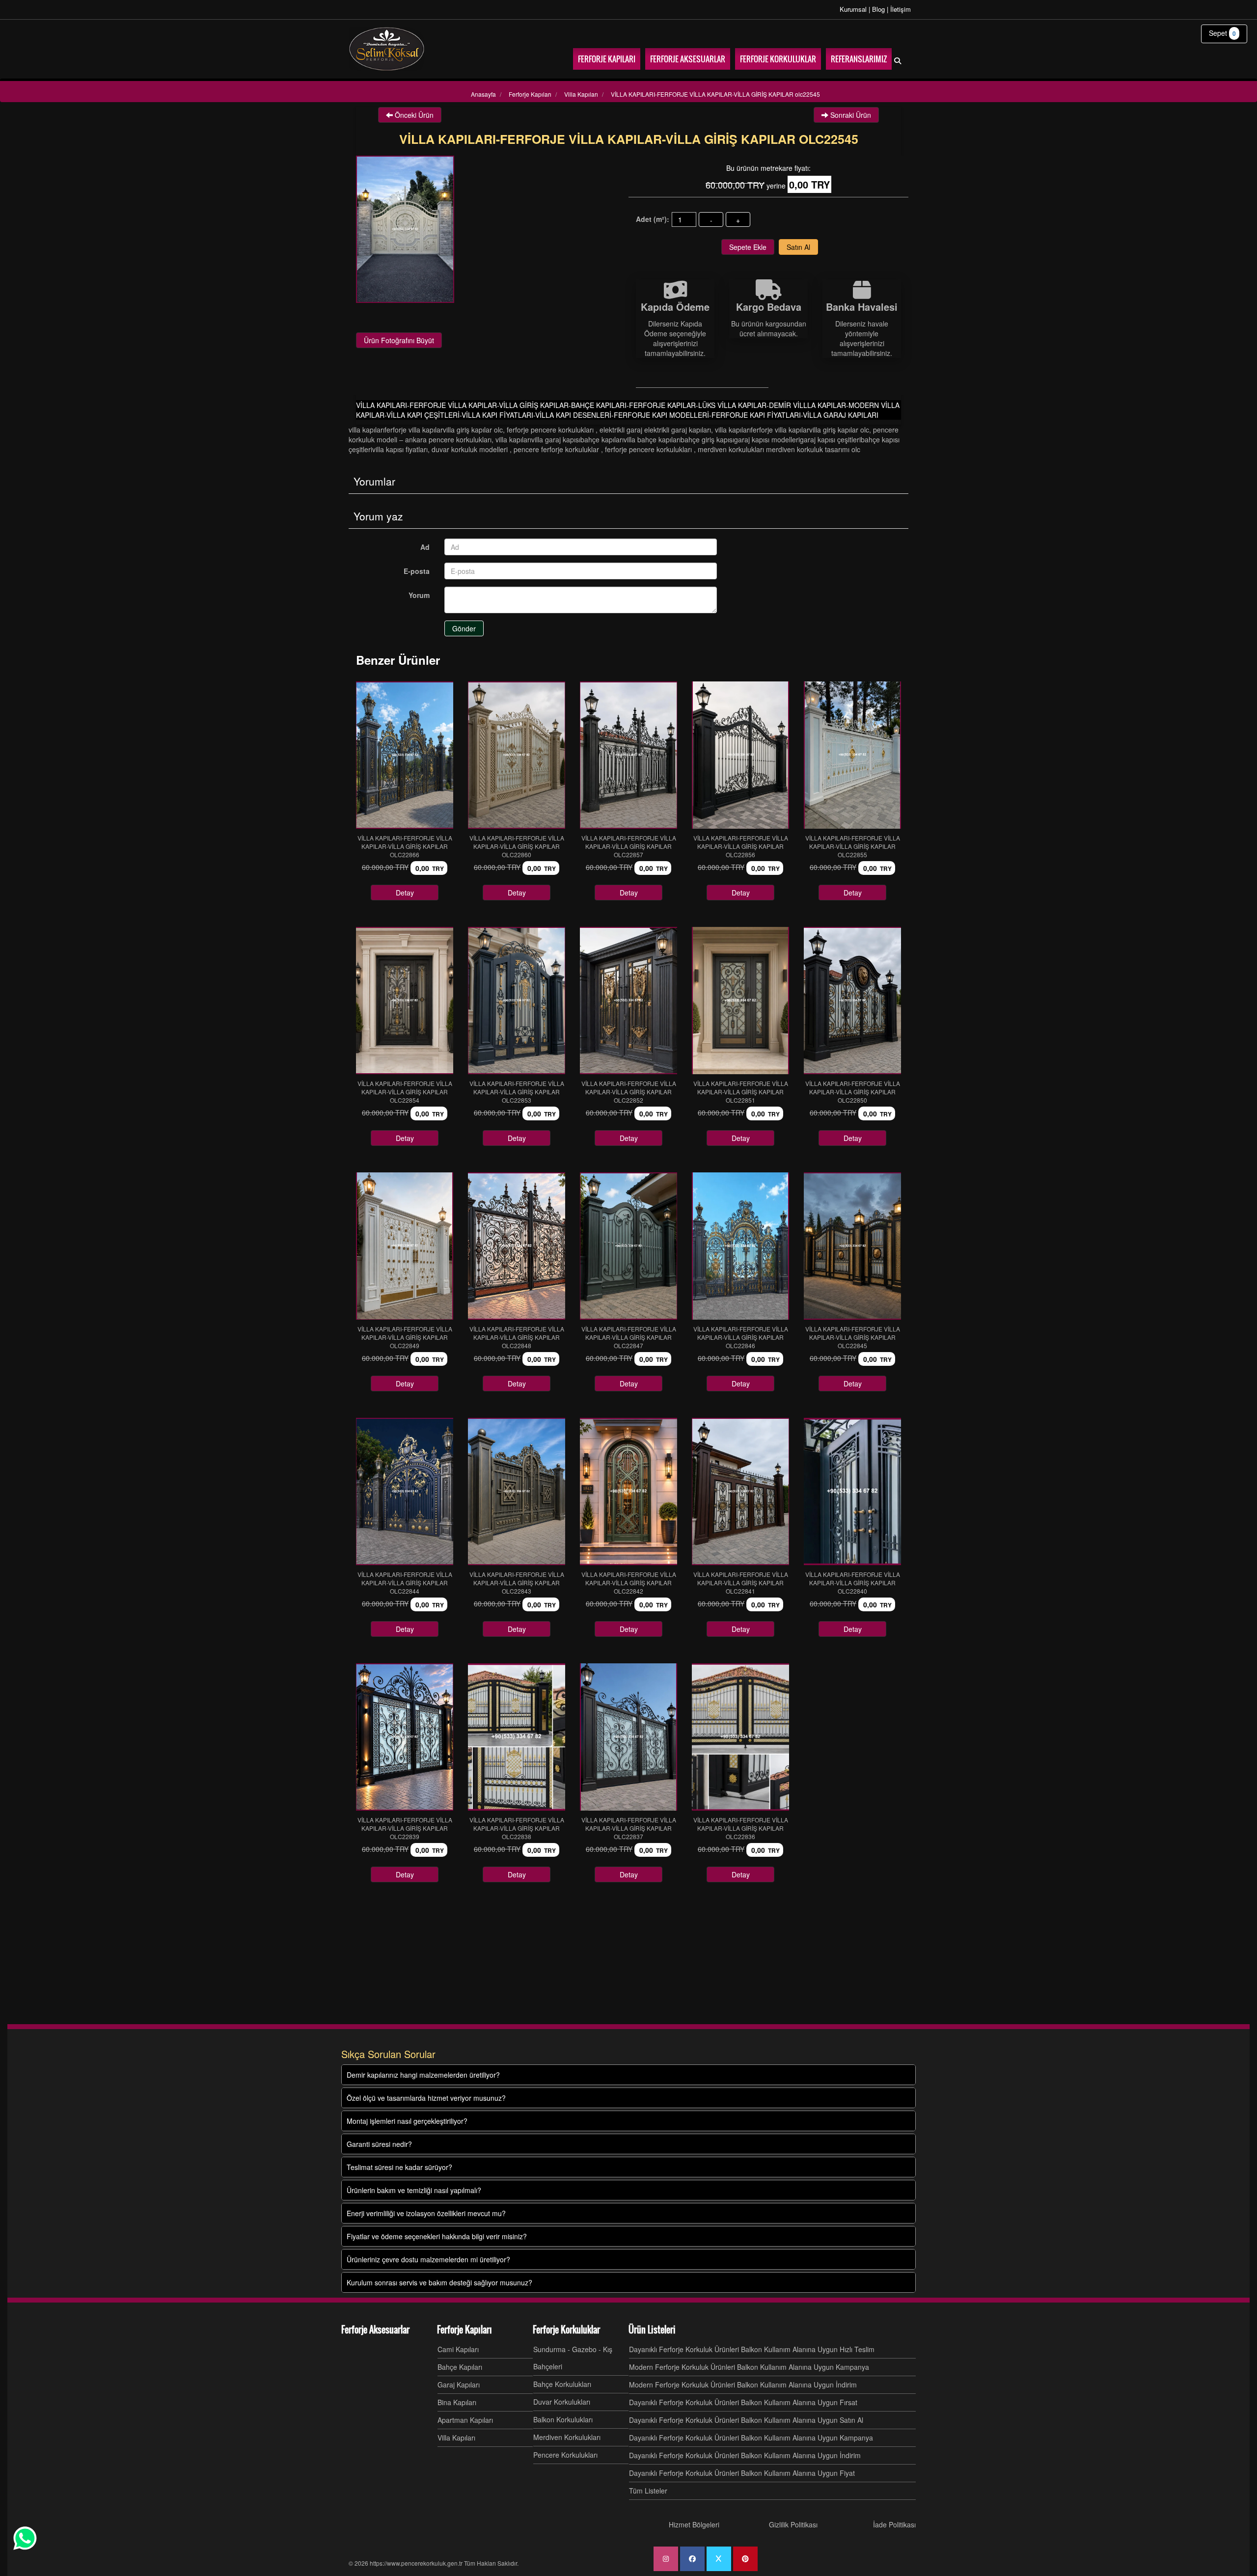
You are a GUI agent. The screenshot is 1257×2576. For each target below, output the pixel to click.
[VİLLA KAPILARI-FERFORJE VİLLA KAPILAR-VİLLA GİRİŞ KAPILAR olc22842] (628, 1491)
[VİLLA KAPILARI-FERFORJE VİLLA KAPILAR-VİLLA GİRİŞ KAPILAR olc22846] (740, 1246)
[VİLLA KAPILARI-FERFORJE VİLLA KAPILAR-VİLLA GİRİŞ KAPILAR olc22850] (852, 1001)
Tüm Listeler (648, 2491)
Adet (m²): (653, 219)
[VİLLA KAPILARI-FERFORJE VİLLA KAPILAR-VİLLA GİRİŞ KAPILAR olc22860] (517, 755)
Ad (425, 547)
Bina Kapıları (457, 2402)
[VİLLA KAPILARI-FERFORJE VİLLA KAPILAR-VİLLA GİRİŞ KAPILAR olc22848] (517, 1246)
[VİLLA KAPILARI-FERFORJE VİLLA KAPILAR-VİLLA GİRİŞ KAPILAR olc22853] (517, 1001)
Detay (405, 893)
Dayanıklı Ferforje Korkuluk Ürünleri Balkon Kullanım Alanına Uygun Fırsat (743, 2402)
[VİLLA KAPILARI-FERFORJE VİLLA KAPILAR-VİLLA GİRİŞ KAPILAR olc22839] (405, 1737)
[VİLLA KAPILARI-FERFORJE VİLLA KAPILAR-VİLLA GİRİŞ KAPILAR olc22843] (517, 1491)
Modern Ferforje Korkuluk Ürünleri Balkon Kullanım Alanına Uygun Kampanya (749, 2367)
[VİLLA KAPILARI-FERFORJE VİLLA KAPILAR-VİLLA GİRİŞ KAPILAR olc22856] (740, 755)
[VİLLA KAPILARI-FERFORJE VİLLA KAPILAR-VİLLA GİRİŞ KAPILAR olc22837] (628, 1737)
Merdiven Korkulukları (567, 2437)
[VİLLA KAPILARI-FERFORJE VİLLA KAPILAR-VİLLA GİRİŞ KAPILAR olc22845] (852, 1246)
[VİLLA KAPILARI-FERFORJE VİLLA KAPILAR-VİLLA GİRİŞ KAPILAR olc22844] (405, 1491)
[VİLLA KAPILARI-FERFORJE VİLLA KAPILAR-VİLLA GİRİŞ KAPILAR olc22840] (852, 1491)
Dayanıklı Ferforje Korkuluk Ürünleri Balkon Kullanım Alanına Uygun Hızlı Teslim (752, 2349)
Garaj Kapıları (459, 2385)
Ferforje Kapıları (465, 2330)
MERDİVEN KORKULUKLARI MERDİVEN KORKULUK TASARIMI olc (779, 449)
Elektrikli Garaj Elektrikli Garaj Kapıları (655, 430)
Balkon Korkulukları (563, 2419)
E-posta (417, 571)
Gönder (464, 628)
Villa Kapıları (456, 2438)
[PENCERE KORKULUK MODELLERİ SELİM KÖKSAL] (387, 49)
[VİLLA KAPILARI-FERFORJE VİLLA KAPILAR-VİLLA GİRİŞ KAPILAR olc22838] (517, 1737)
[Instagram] (666, 2559)
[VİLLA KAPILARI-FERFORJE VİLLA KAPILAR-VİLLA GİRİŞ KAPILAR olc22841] (740, 1491)
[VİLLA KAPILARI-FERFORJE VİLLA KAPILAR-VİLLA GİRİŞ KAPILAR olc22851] (740, 1001)
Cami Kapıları (458, 2349)
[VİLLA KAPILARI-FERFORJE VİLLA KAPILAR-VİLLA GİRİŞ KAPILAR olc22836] (740, 1737)
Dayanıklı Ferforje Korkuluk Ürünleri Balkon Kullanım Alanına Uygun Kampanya (751, 2438)
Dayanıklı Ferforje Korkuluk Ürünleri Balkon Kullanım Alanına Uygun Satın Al (746, 2420)
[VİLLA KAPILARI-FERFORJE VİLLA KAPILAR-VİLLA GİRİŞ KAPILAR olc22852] (628, 1001)
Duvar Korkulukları (562, 2402)
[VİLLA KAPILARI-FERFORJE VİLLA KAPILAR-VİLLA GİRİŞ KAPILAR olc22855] (852, 755)
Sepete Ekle (748, 247)
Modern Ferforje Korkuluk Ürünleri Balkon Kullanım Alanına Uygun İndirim (743, 2385)
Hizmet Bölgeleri (694, 2524)
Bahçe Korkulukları (562, 2384)
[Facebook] (692, 2559)
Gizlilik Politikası (793, 2524)
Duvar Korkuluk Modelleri (471, 449)
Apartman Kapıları (465, 2420)
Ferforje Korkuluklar (566, 2330)
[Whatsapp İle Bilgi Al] (25, 2538)
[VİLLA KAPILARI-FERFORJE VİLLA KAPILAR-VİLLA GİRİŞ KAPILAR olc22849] (405, 1246)
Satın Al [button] (798, 247)
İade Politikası (894, 2524)
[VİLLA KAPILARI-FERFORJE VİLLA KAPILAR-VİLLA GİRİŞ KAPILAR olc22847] (628, 1246)
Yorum (419, 595)
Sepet (1222, 33)
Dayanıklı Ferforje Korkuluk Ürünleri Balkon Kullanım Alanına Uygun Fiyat (742, 2473)
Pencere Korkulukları (565, 2455)
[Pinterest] (745, 2559)
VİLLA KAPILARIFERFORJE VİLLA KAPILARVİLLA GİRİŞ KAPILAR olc (426, 430)
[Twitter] (719, 2559)
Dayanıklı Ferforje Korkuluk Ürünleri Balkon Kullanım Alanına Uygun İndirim (745, 2455)
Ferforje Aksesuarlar (375, 2330)
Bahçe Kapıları (460, 2367)
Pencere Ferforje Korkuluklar (557, 449)
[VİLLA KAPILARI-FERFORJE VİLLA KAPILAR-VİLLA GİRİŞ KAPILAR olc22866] (405, 755)
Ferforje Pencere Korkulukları (551, 430)
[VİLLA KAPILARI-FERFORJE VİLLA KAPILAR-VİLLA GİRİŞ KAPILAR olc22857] (628, 755)
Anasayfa (483, 94)
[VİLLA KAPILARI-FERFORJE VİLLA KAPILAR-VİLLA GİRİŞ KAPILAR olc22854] (405, 1001)
